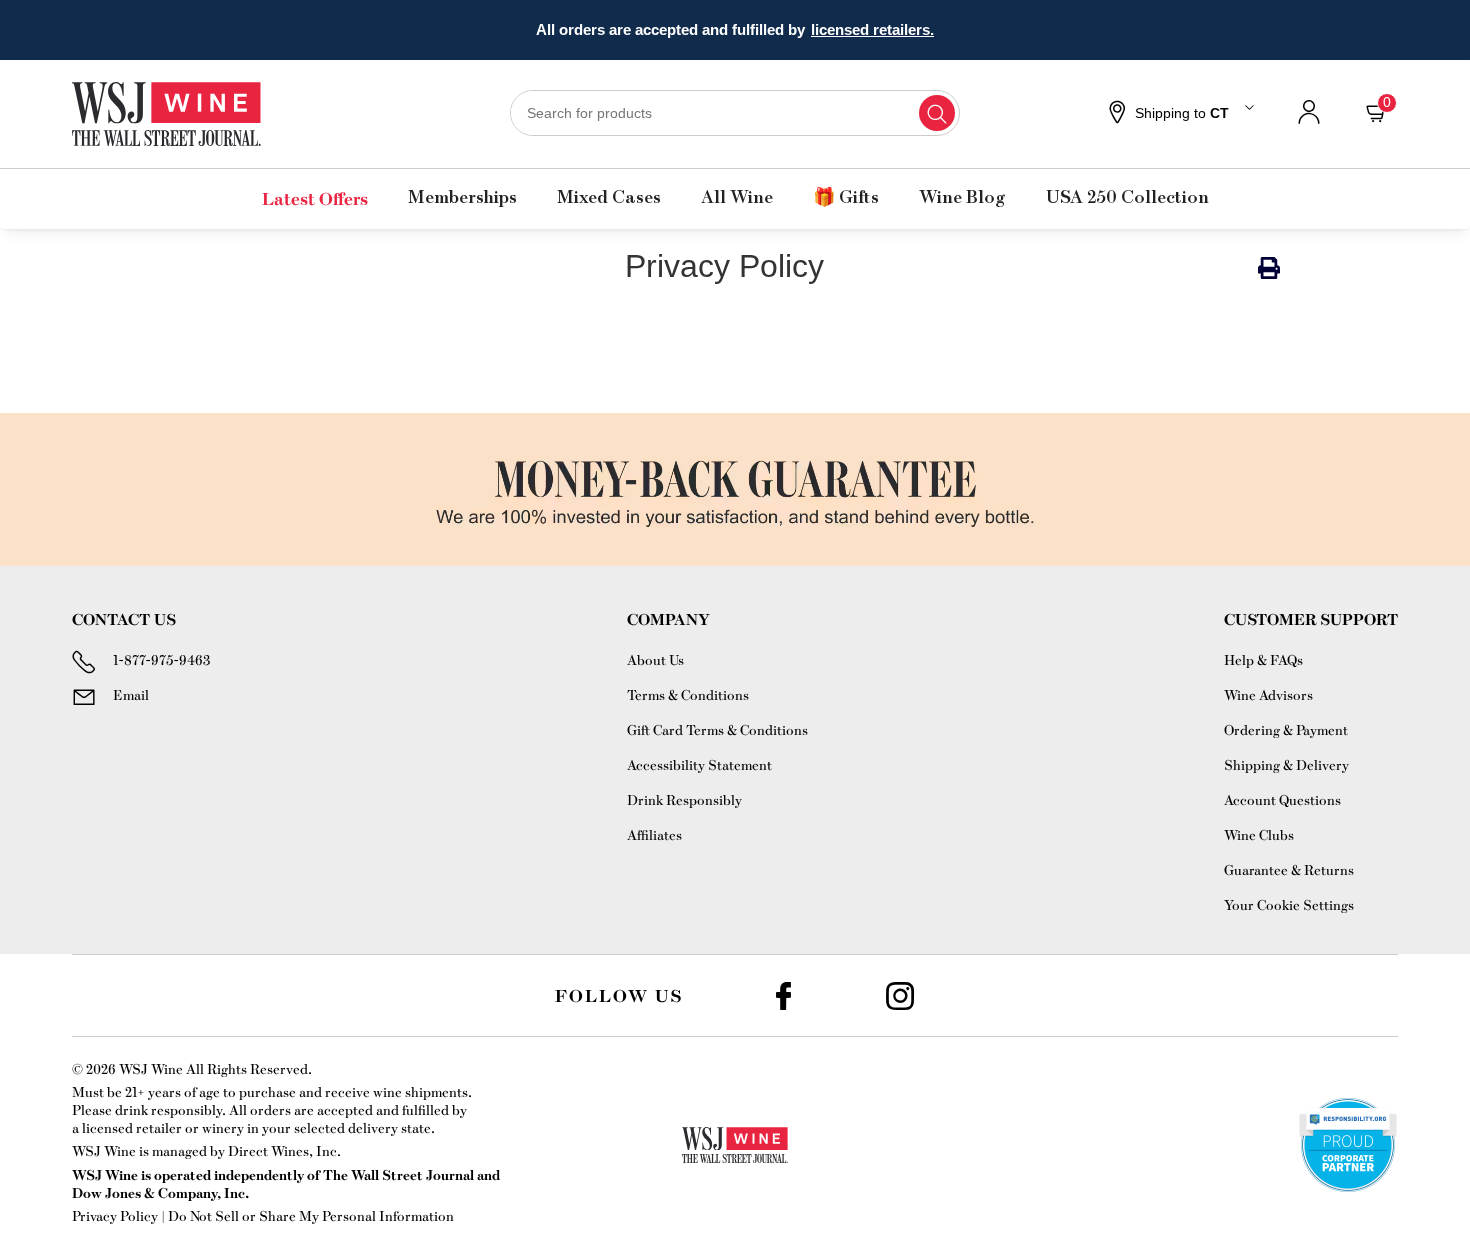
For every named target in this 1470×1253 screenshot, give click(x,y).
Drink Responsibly (684, 799)
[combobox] (735, 113)
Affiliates (654, 834)
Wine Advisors (1268, 694)
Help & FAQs (1263, 659)
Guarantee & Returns (1289, 869)
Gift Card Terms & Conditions (717, 729)
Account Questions (1282, 799)
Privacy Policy (115, 1215)
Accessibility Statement (699, 764)
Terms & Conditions (688, 694)
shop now (892, 29)
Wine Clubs (1259, 834)
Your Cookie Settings (1289, 904)
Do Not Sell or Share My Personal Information (311, 1215)
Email (131, 694)
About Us (655, 659)
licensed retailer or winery (163, 1127)
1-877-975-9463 (161, 659)
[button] (1179, 114)
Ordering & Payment (1286, 729)
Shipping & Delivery (1286, 764)
